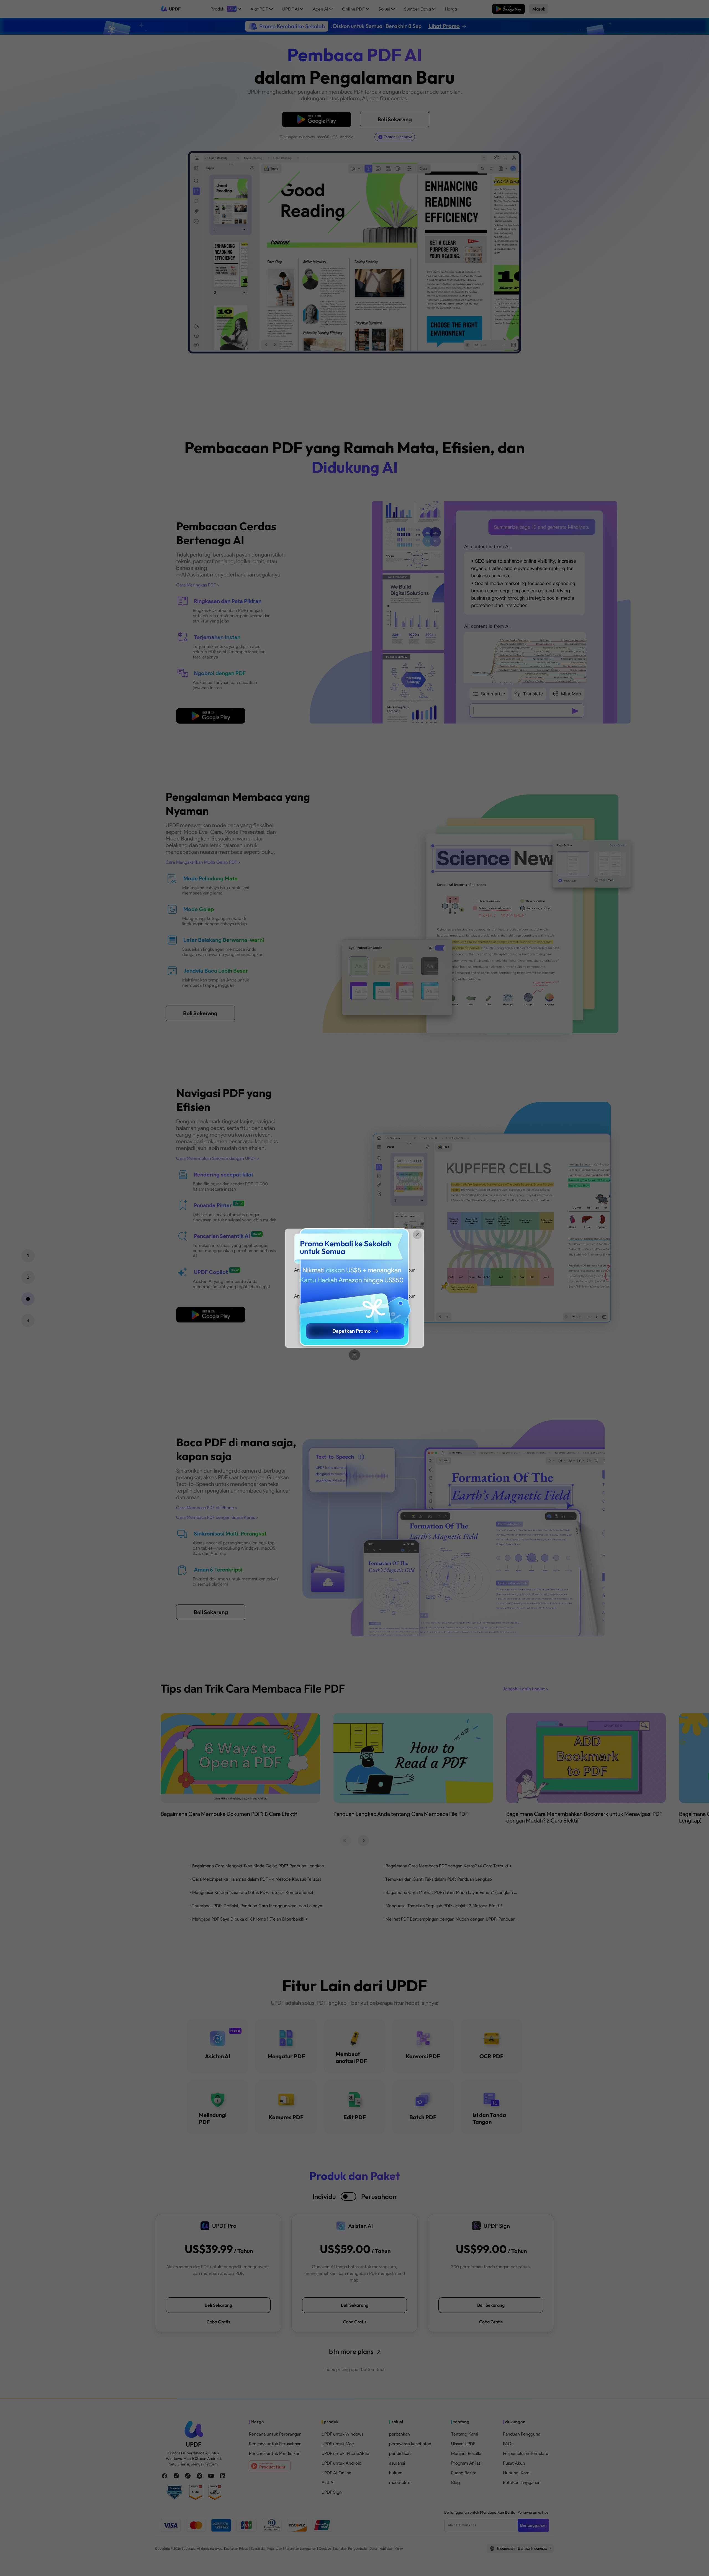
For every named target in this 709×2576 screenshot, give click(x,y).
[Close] (354, 1355)
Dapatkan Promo (351, 1331)
